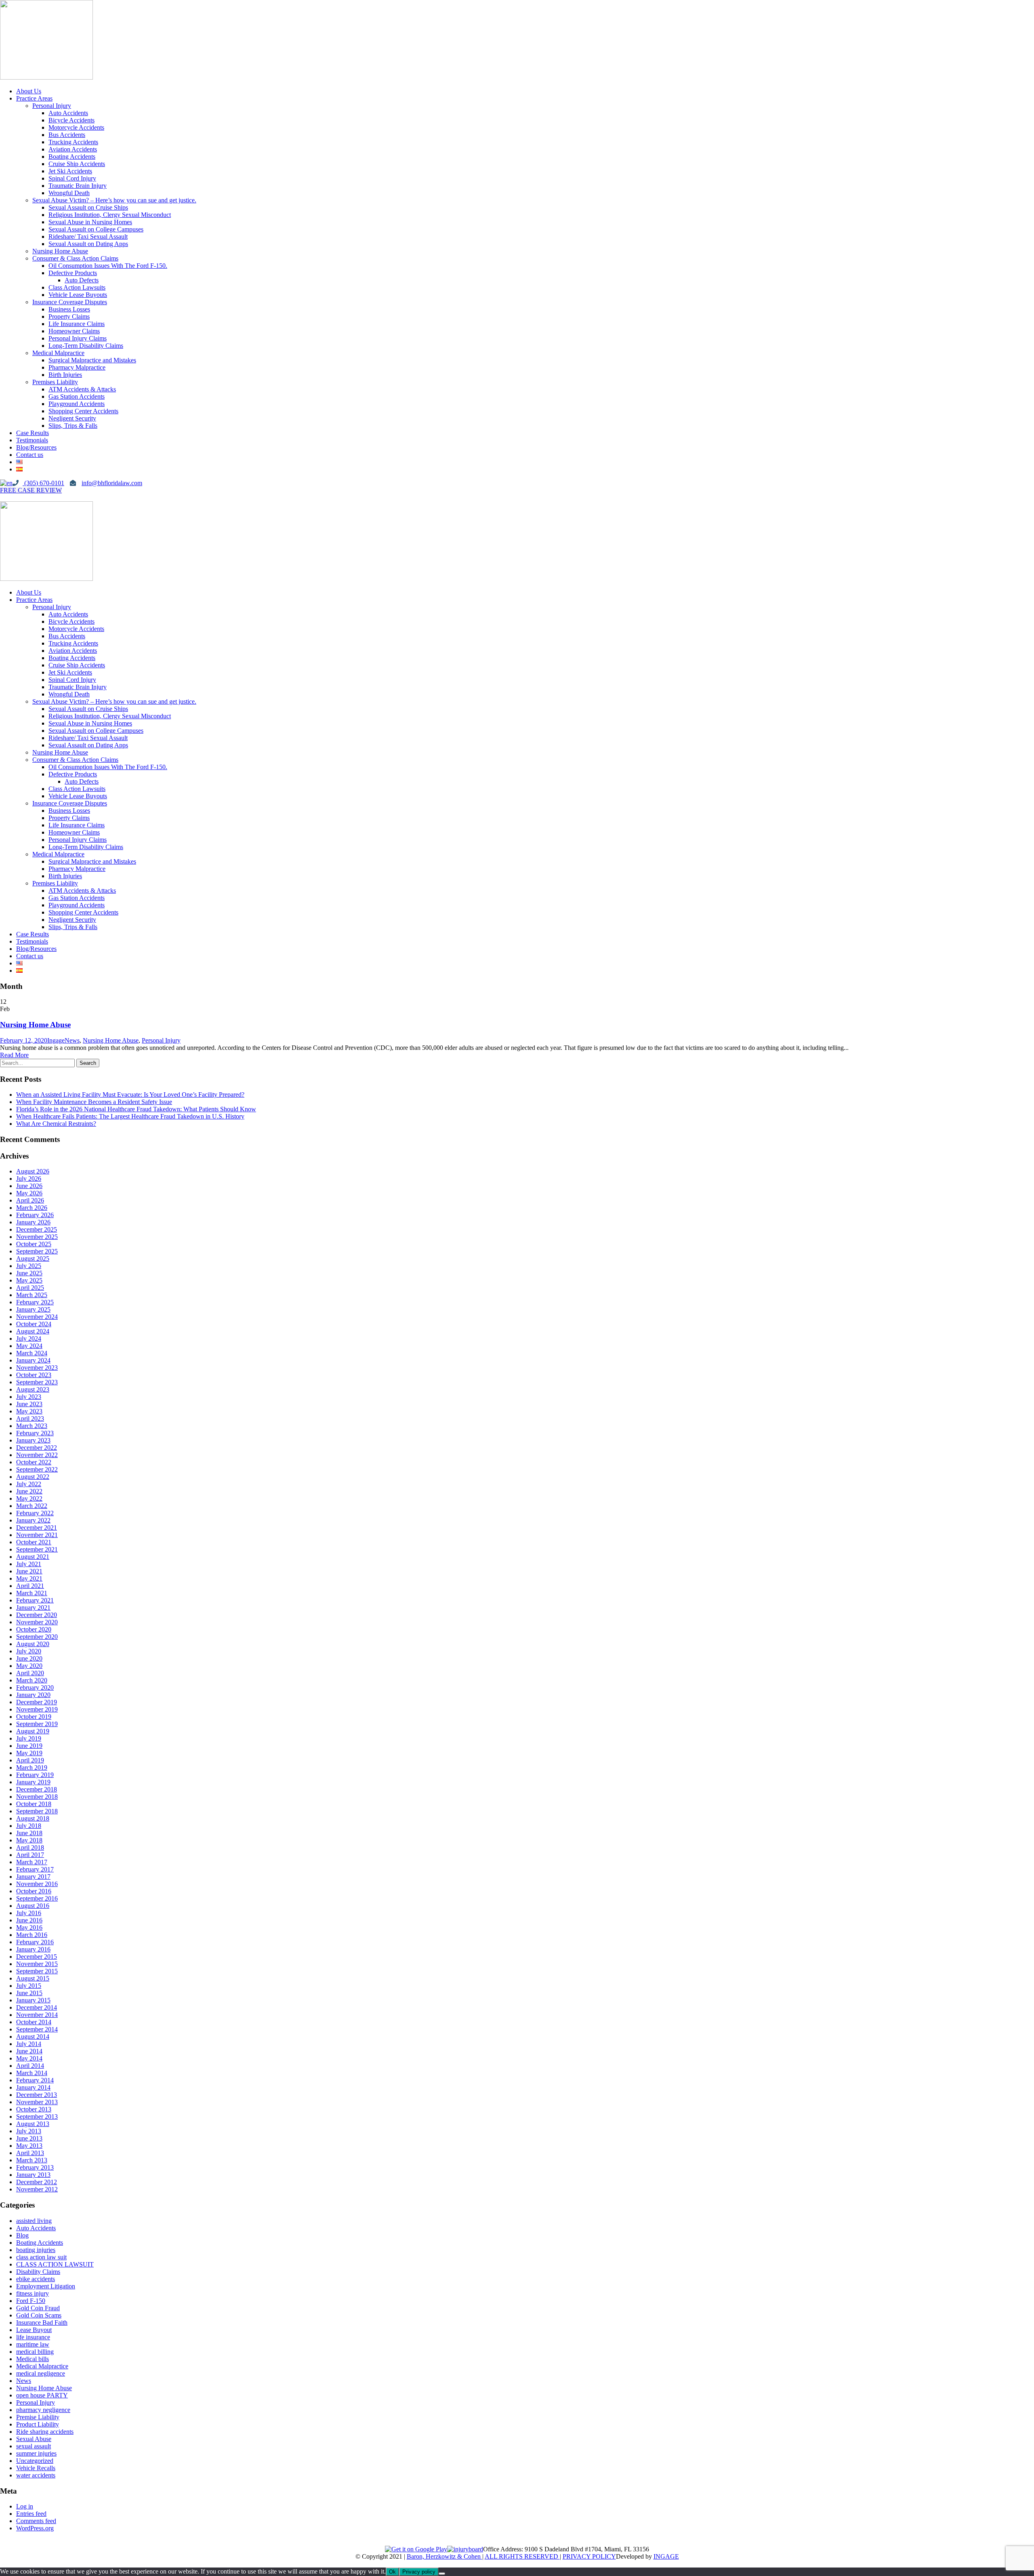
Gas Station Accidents (77, 396)
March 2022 (32, 1506)
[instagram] (16, 497)
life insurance (33, 2337)
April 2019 (30, 1760)
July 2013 (29, 2131)
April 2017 (30, 1855)
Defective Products (73, 273)
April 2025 (30, 1288)
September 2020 (37, 1637)
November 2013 (37, 2102)
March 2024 (32, 1353)
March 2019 (32, 1767)
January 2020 (33, 1695)
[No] (442, 2574)
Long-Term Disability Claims (86, 346)
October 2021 (34, 1542)
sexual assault (34, 2446)
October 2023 (34, 1375)
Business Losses (69, 309)
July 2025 (29, 1266)
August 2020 (33, 1644)
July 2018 (29, 1826)
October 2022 (34, 1462)
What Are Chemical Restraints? (56, 1124)
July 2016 (29, 1913)
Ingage (56, 1040)
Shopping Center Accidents (83, 411)
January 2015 (33, 2000)
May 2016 (29, 1927)
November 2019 (37, 1709)
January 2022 (33, 1520)
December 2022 (37, 1448)
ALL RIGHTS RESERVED (522, 2556)
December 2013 (37, 2095)
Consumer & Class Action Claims (75, 258)
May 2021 (29, 1578)
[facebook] (3, 497)
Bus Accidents (67, 135)
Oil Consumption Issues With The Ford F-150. (108, 266)
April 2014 (30, 2066)
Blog (22, 2235)
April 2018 (30, 1847)
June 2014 (29, 2051)
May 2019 (29, 1753)
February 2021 (35, 1600)
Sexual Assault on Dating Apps (88, 244)
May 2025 (29, 1280)
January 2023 (33, 1440)
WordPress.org (35, 2528)
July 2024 (29, 1338)
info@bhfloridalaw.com (112, 483)
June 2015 (29, 1993)
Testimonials (32, 440)
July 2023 (29, 1397)
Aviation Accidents (73, 149)
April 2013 (30, 2153)
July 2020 (29, 1651)
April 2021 (30, 1586)
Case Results (33, 433)
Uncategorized (35, 2461)
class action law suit (41, 2257)
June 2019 (29, 1746)
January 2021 (33, 1608)
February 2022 (35, 1513)
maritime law (33, 2344)
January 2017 (33, 1877)
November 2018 (37, 1797)
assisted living (34, 2221)
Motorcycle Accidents (76, 127)
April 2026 (30, 1200)
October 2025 (34, 1244)
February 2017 (35, 1869)
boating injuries (36, 2250)
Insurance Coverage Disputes (70, 302)
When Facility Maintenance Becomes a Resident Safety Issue (94, 1102)
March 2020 (32, 1680)
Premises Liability (55, 382)
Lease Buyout (34, 2330)
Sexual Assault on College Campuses (96, 229)
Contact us (30, 455)
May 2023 (29, 1411)
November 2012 (37, 2189)
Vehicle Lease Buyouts (78, 295)
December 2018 (37, 1789)
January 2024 (33, 1360)
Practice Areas (34, 98)
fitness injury (33, 2293)
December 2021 (37, 1528)
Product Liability (38, 2424)
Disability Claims (38, 2272)
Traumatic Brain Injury (78, 186)
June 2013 (29, 2138)
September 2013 (37, 2117)
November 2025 (37, 1237)
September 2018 (37, 1811)
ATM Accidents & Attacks (82, 389)
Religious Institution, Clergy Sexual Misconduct (110, 215)
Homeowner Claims (74, 331)
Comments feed (36, 2521)
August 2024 (33, 1331)
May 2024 (29, 1346)
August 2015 (33, 1978)
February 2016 (35, 1942)
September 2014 (37, 2029)
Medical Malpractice (58, 353)
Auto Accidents (68, 113)
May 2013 (29, 2146)
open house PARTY (42, 2395)
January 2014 (33, 2087)
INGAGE (666, 2556)
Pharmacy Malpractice (77, 367)
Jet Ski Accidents (70, 171)
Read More (14, 1055)
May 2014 (29, 2058)
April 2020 (30, 1673)
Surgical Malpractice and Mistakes (92, 360)
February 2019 (35, 1775)
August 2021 (33, 1557)
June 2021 (29, 1571)
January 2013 (33, 2175)
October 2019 (34, 1717)
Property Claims (69, 316)
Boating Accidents (72, 157)
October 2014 (34, 2022)
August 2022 (33, 1477)
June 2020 (29, 1658)
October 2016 (34, 1891)
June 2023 (29, 1404)
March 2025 (32, 1295)
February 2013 (35, 2167)
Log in (25, 2506)
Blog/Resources (36, 447)
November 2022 (37, 1455)
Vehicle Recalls (36, 2468)
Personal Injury (52, 106)
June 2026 (29, 1186)
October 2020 (34, 1629)
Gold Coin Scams (39, 2315)
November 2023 (37, 1368)
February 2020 (35, 1688)
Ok (392, 2572)
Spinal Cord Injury (72, 178)
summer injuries (36, 2453)
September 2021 (37, 1549)
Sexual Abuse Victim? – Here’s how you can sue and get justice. (114, 200)
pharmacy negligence (43, 2410)
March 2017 (32, 1862)
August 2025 (33, 1259)
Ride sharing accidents (45, 2432)
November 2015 (37, 1964)
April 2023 (30, 1418)
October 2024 (34, 1324)
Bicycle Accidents (71, 120)
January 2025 (33, 1309)
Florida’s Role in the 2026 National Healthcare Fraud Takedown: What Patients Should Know (136, 1109)
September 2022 (37, 1469)
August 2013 (33, 2124)
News (72, 1040)
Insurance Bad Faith (42, 2323)
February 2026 (35, 1215)
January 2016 (33, 1949)
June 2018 (29, 1833)
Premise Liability (38, 2417)
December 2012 (37, 2182)
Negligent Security (72, 418)
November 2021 (37, 1535)
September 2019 (37, 1724)
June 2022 (29, 1491)
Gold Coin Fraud (38, 2308)
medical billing (35, 2352)
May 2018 (29, 1840)
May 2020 (29, 1666)
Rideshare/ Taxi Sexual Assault (88, 237)
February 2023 (35, 1433)
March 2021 (32, 1593)
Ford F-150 (31, 2301)
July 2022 (29, 1484)
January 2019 (33, 1782)
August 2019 (33, 1731)
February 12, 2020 (24, 1040)
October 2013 (34, 2109)
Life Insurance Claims (77, 324)
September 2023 (37, 1382)
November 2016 (37, 1884)
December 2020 (37, 1615)
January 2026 (33, 1222)
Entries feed (31, 2514)
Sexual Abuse (34, 2439)
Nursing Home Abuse (60, 251)
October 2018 (34, 1804)
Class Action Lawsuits (77, 287)
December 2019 (37, 1702)
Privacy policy (419, 2572)
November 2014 (37, 2015)
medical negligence (41, 2373)
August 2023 (33, 1389)
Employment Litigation (46, 2286)
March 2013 (32, 2160)
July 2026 (29, 1179)
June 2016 (29, 1920)
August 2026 (33, 1171)
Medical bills (33, 2359)
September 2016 (37, 1898)
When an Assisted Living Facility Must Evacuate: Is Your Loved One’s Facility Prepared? (130, 1095)
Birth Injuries (65, 375)
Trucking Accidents (73, 142)
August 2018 (33, 1818)
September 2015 (37, 1971)
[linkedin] (10, 497)
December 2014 (37, 2007)
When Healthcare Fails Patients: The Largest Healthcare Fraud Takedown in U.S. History (130, 1116)
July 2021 (29, 1564)
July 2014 (29, 2044)
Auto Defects (82, 280)
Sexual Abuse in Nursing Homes (90, 222)
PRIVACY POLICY (589, 2556)
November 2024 (37, 1317)
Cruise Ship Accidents (77, 164)
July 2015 (29, 1986)
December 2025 (37, 1229)
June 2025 (29, 1273)
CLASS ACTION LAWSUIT (55, 2264)
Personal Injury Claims (78, 338)
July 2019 (29, 1738)
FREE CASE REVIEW (31, 490)
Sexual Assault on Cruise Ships (88, 207)
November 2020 (37, 1622)
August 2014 (33, 2037)
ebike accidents (36, 2279)
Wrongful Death (69, 193)
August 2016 (33, 1906)
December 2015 (37, 1957)
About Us (29, 91)
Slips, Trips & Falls (73, 426)
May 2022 (29, 1498)
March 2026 (32, 1208)
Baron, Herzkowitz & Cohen (444, 2556)
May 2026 (29, 1193)
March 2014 (32, 2073)
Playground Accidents (77, 404)
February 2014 (35, 2080)
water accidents (36, 2475)
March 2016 (32, 1935)
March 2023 (32, 1426)
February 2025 (35, 1302)
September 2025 (37, 1251)
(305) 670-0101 (43, 483)
